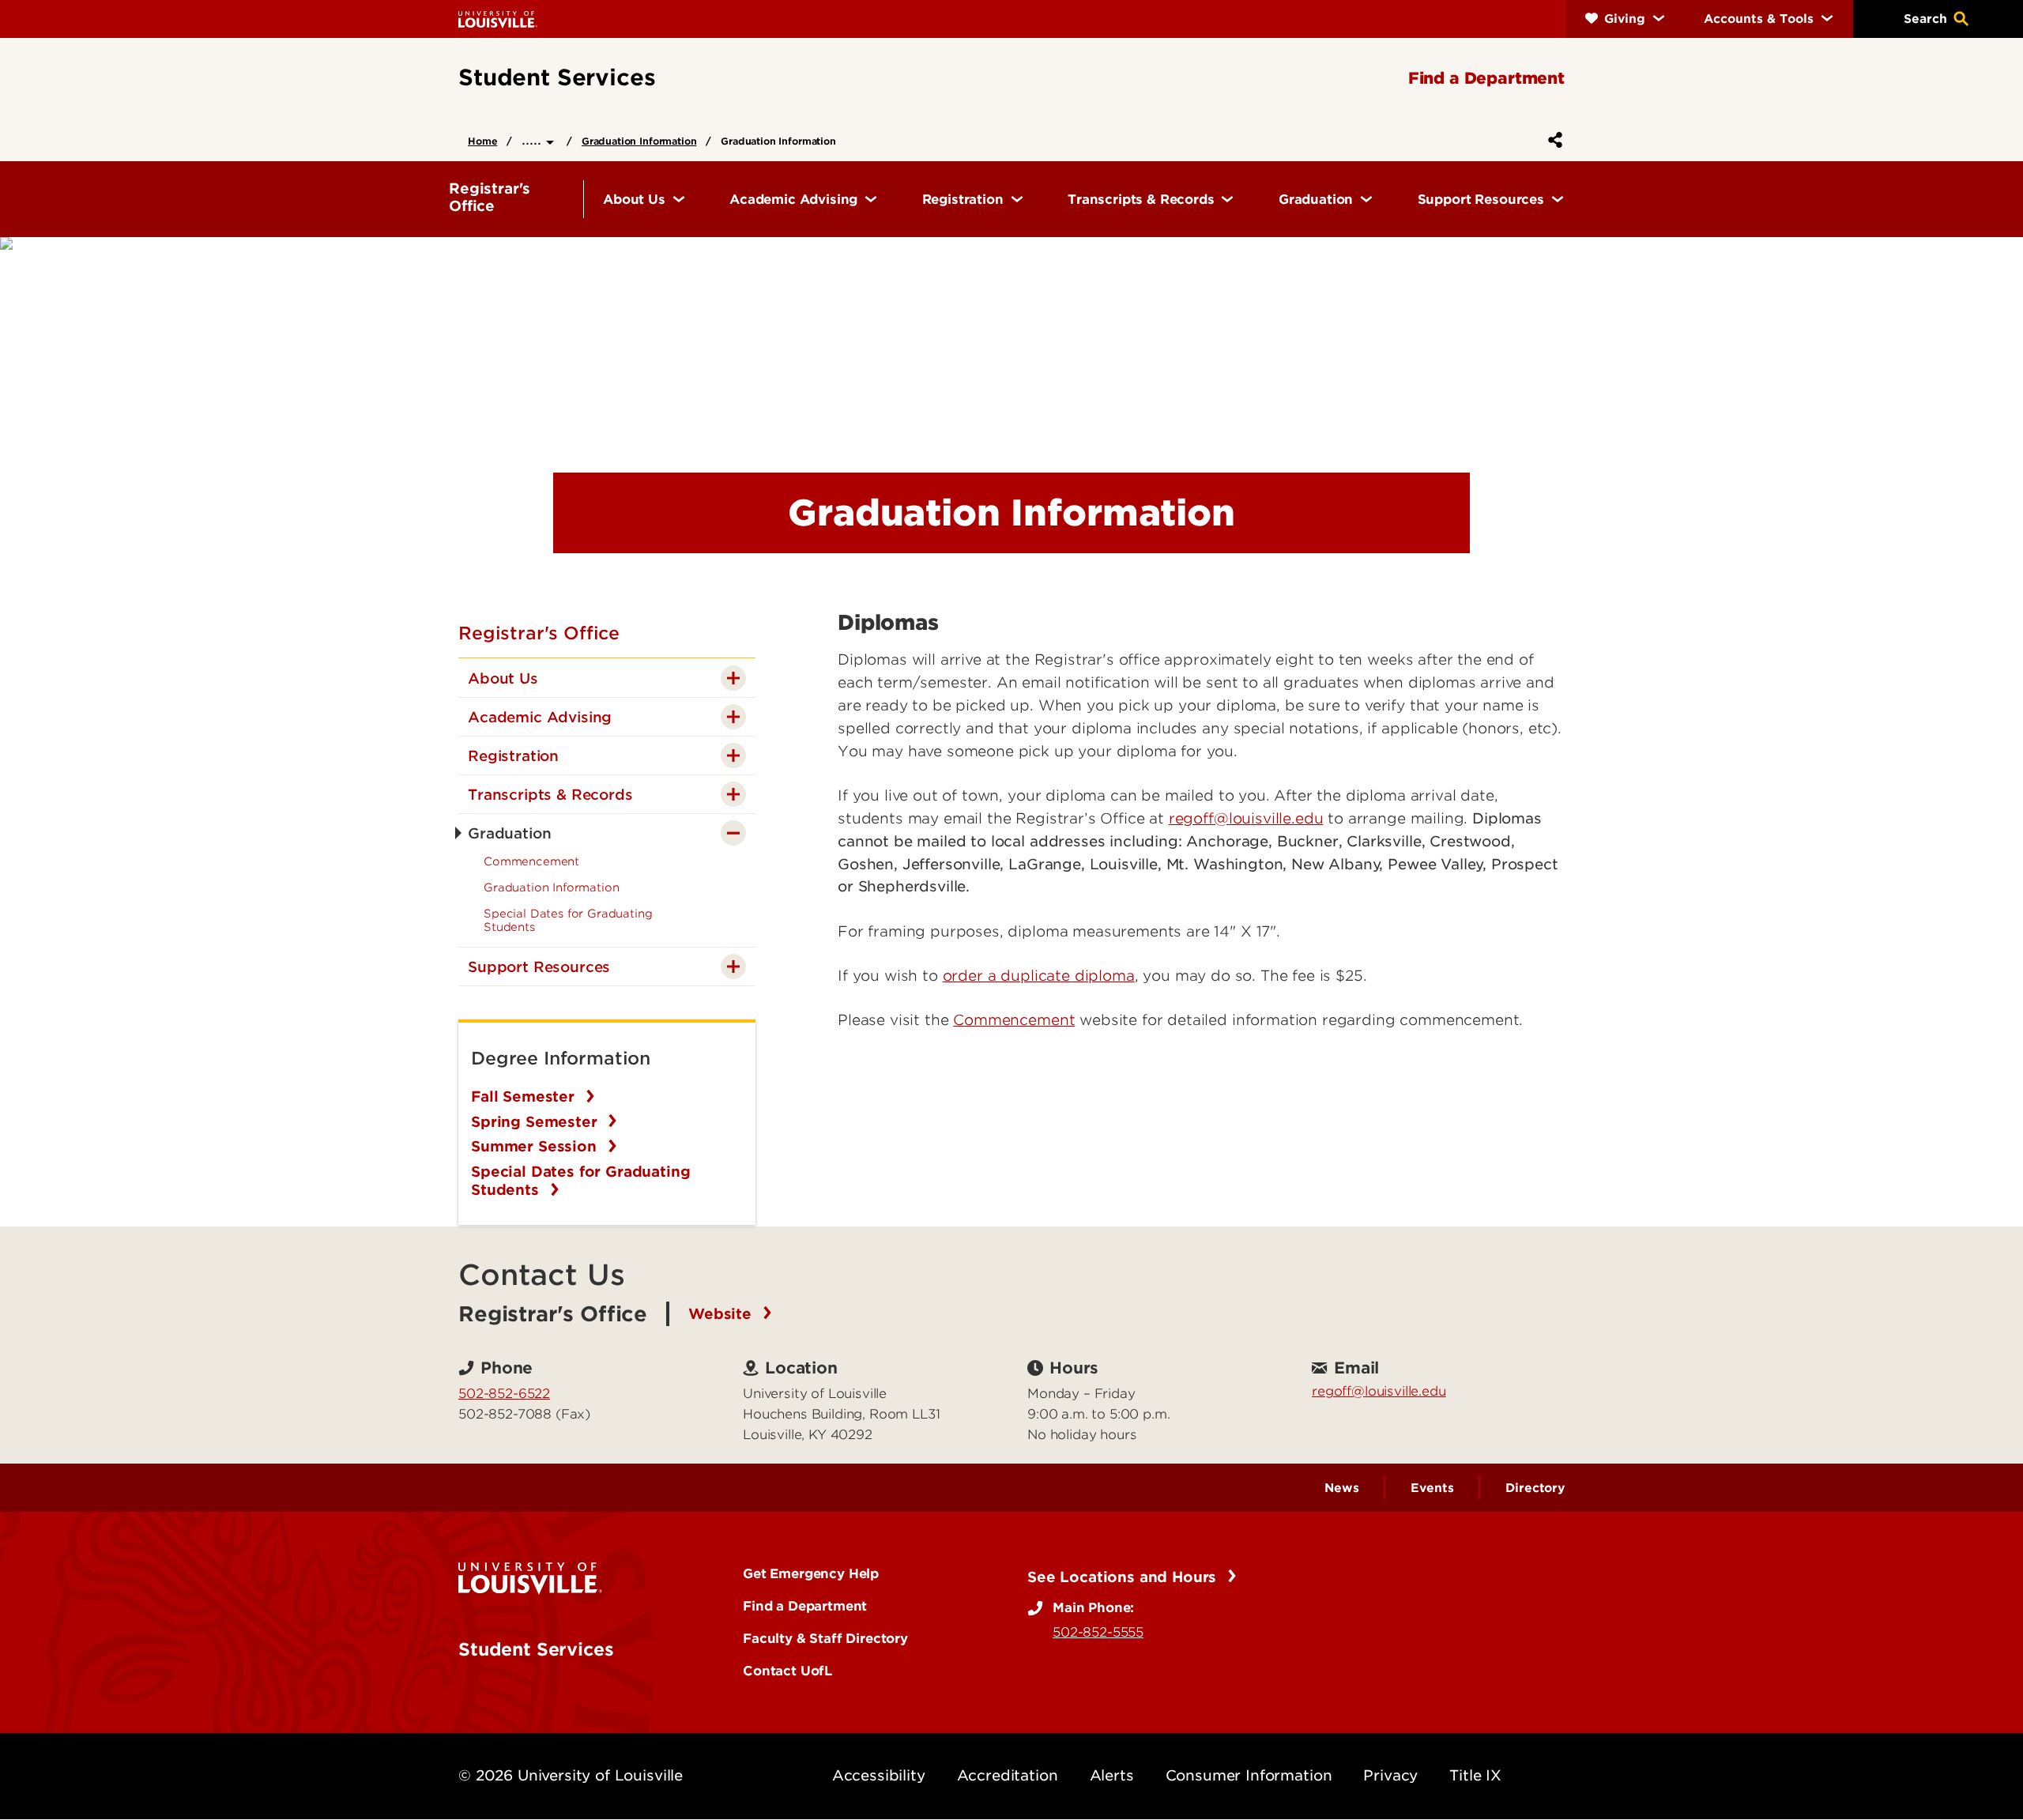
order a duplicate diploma (1039, 976)
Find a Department (805, 1606)
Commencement (1014, 1020)
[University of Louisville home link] (498, 19)
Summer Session (536, 1146)
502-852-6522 (504, 1393)
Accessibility (879, 1775)
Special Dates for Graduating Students (581, 1181)
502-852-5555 (1098, 1632)
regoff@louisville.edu (1246, 818)
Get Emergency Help (811, 1573)
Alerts (1112, 1775)
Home (482, 141)
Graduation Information (639, 141)
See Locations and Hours (1124, 1577)
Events (1432, 1488)
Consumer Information (1249, 1775)
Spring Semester (536, 1122)
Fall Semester (525, 1097)
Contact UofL (788, 1671)
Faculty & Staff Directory (825, 1638)
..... (534, 139)
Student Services (536, 1649)
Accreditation (1008, 1775)
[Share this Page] (1552, 140)
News (1341, 1488)
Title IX (1475, 1775)
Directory (1535, 1488)
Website (722, 1314)
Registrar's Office (539, 633)
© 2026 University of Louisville (571, 1775)
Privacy (1390, 1775)
